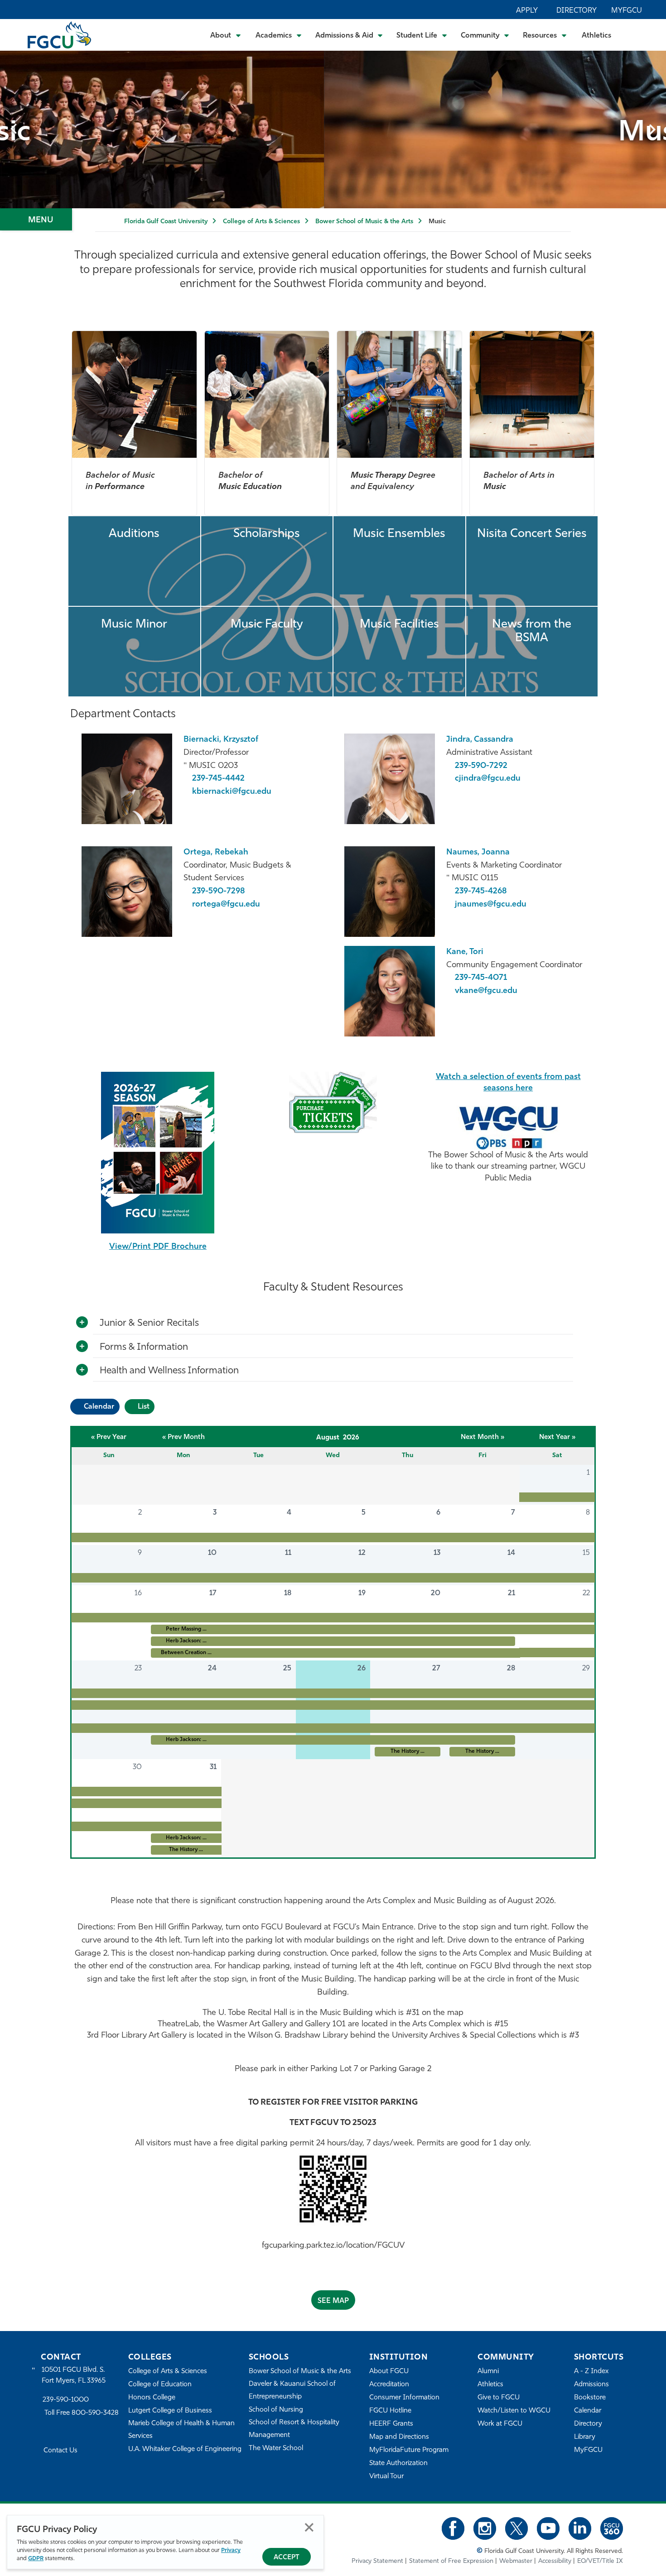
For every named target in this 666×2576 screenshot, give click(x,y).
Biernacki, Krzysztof (221, 740)
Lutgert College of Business (170, 2411)
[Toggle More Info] (82, 1323)
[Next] (652, 130)
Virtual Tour (386, 2477)
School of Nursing (276, 2410)
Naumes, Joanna (478, 853)
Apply (527, 11)
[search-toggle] (635, 35)
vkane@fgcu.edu (486, 991)
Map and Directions (399, 2437)
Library (585, 2437)
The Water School (276, 2449)
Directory (577, 11)
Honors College (152, 2398)
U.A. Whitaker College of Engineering (185, 2449)
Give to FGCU (499, 2398)
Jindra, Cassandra (480, 740)
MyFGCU (627, 11)
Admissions (591, 2385)
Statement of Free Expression (451, 2561)
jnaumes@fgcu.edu (491, 905)
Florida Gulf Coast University (166, 222)
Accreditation (389, 2385)
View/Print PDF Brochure (158, 1247)
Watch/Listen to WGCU (514, 2411)
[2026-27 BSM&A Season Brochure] (158, 1153)
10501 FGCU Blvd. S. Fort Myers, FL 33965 (74, 2376)
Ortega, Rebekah (216, 853)
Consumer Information (404, 2398)
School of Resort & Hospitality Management (294, 2429)
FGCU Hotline (390, 2411)
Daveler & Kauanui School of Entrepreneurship (292, 2391)
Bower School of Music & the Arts (364, 222)
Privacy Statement (377, 2561)
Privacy (231, 2550)
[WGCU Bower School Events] (508, 1126)
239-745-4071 (481, 978)
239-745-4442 (218, 779)
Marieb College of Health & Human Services (181, 2430)
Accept (287, 2558)
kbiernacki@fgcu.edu (232, 792)
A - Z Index (591, 2372)
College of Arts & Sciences (261, 222)
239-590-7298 (219, 892)
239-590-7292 (481, 766)
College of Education (160, 2385)
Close (309, 2527)
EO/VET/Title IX (600, 2561)
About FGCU (389, 2372)
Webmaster (516, 2561)
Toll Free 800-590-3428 (82, 2413)
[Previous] (14, 130)
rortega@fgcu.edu (226, 905)
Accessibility (555, 2561)
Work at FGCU (500, 2424)
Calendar (588, 2411)
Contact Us (60, 2451)
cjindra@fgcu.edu (488, 779)
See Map (333, 2301)
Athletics (596, 36)
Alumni (488, 2372)
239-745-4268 (481, 892)
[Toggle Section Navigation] (36, 219)
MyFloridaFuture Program (409, 2450)
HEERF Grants (391, 2424)
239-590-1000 (66, 2400)
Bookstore (590, 2398)
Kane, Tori (465, 952)
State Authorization (398, 2463)
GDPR (36, 2559)
